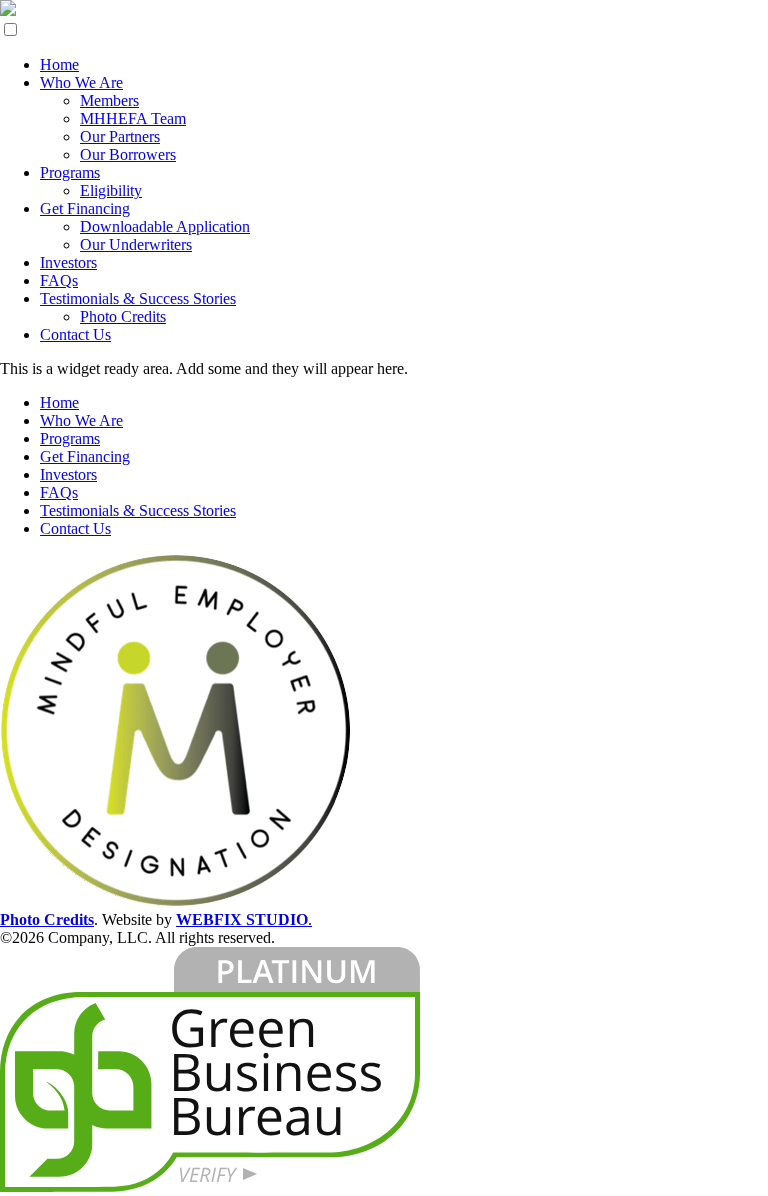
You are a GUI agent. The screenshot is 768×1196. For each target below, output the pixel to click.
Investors (68, 262)
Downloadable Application (165, 226)
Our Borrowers (128, 154)
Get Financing (85, 208)
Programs (70, 172)
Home (59, 64)
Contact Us (75, 334)
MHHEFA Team (133, 118)
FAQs (59, 280)
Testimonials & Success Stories (138, 298)
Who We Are (81, 82)
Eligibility (111, 190)
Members (109, 100)
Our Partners (120, 136)
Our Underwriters (136, 244)
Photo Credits (123, 316)
